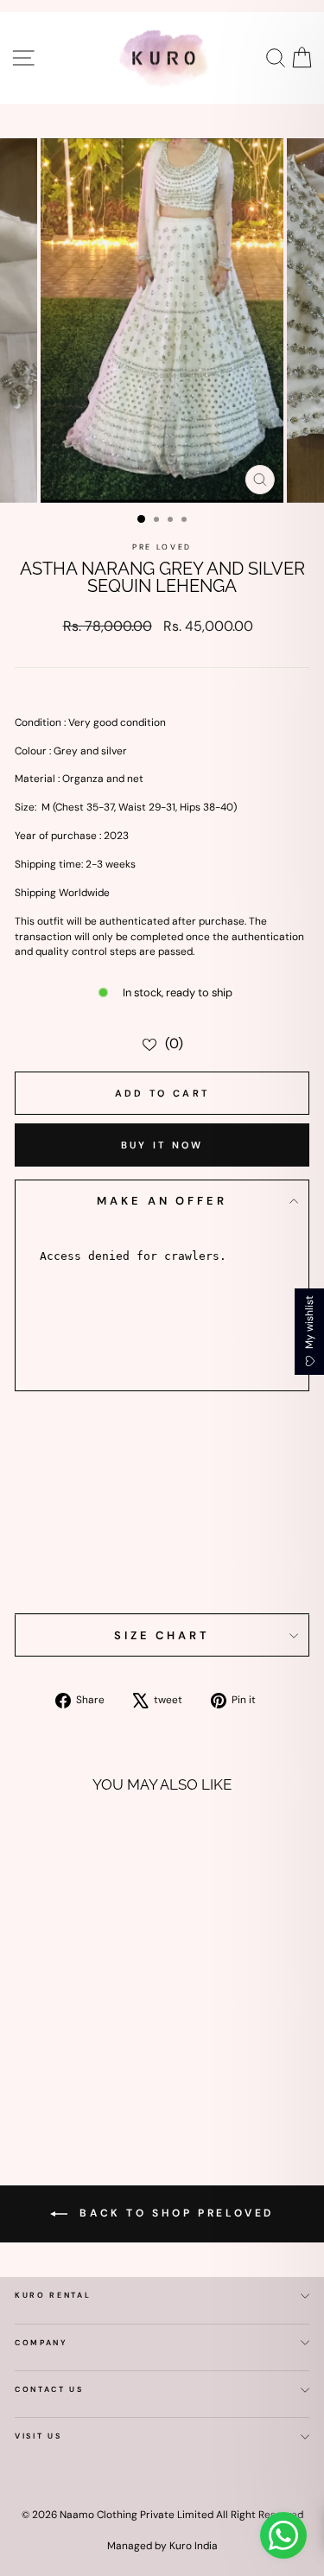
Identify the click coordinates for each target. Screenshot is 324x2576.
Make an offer (162, 1201)
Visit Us (38, 2436)
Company (41, 2343)
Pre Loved (162, 547)
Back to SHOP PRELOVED (174, 2213)
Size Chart (162, 1635)
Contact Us (49, 2389)
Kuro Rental (53, 2295)
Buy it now (162, 1145)
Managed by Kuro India (162, 2546)
